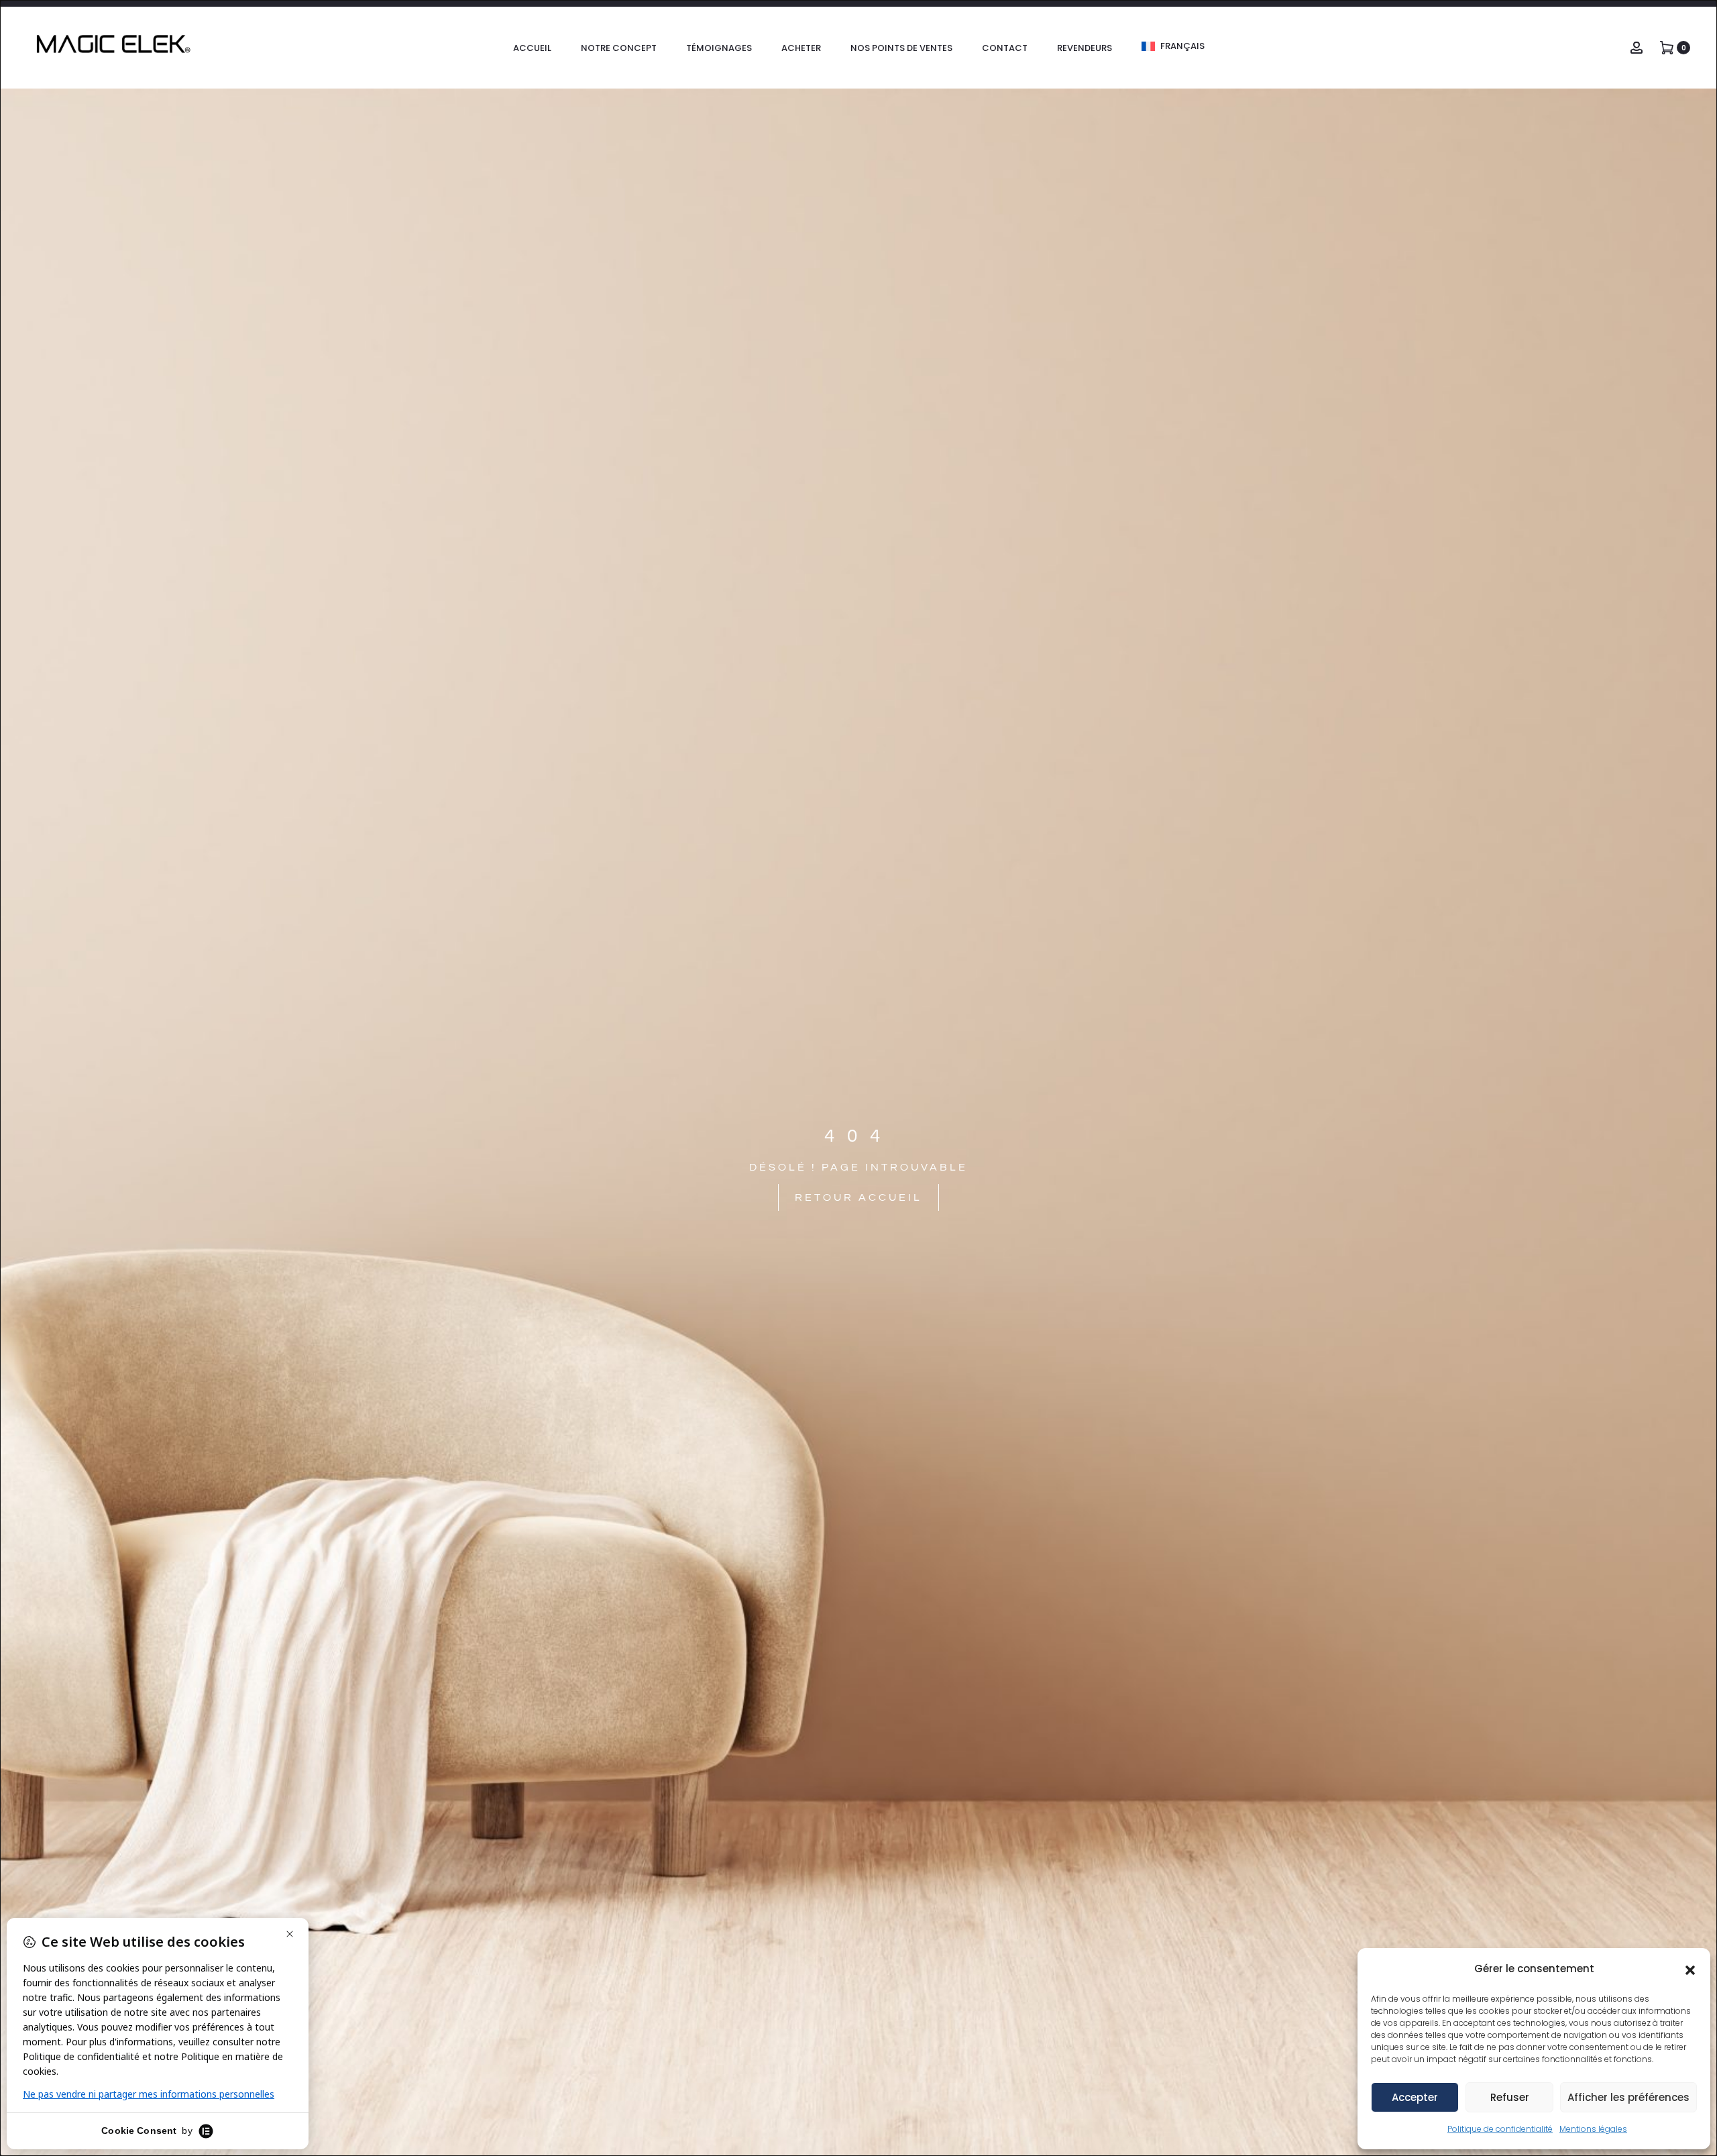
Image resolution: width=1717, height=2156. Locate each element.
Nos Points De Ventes (901, 48)
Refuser (1510, 2097)
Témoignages (719, 48)
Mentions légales (1593, 2129)
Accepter (1415, 2097)
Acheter (801, 48)
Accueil (532, 48)
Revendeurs (1085, 48)
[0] (1667, 47)
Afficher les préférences (1628, 2097)
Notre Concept (619, 48)
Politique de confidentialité (1500, 2129)
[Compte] (1637, 47)
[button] (1690, 1969)
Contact (1005, 48)
